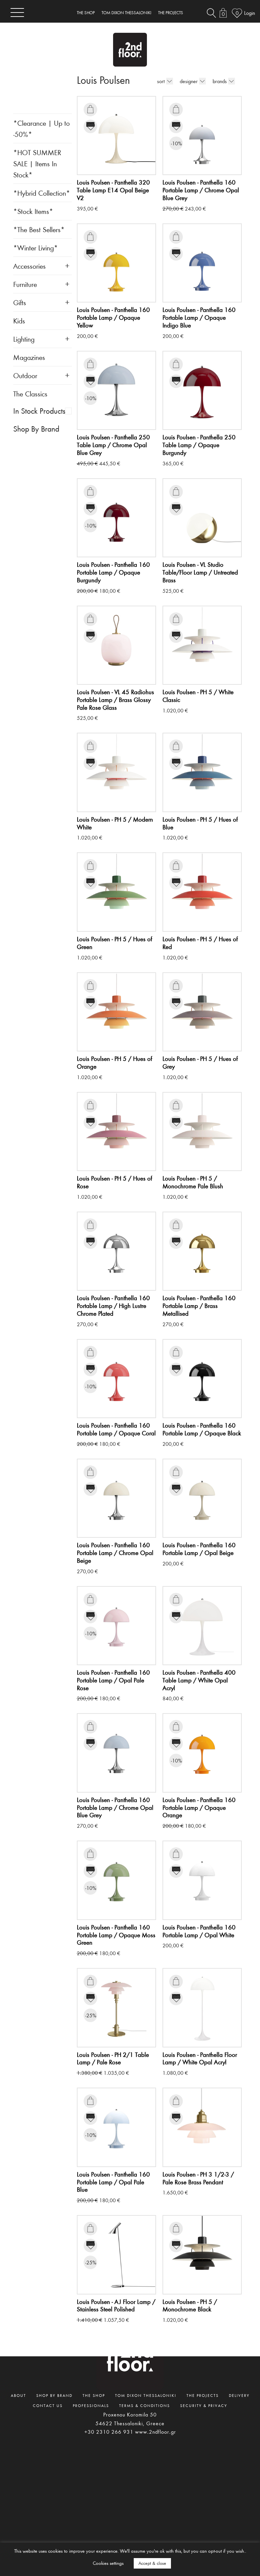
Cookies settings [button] (108, 2563)
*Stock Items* (33, 211)
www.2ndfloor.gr (156, 2432)
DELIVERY (239, 2395)
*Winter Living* (36, 248)
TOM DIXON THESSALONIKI (126, 13)
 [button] (90, 109)
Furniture (25, 284)
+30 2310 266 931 (109, 2432)
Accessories (29, 266)
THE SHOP (86, 13)
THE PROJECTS (171, 13)
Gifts (20, 302)
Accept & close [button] (152, 2563)
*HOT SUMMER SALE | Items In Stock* (37, 163)
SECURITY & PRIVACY (204, 2405)
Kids (19, 321)
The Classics (30, 394)
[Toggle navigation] (17, 12)
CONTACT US (48, 2405)
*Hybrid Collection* (42, 193)
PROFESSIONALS (91, 2405)
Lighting (24, 339)
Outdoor (25, 375)
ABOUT (18, 2395)
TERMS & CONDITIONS (145, 2405)
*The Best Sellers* (39, 229)
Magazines (29, 357)
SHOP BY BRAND (54, 2395)
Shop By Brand (36, 429)
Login (250, 13)
